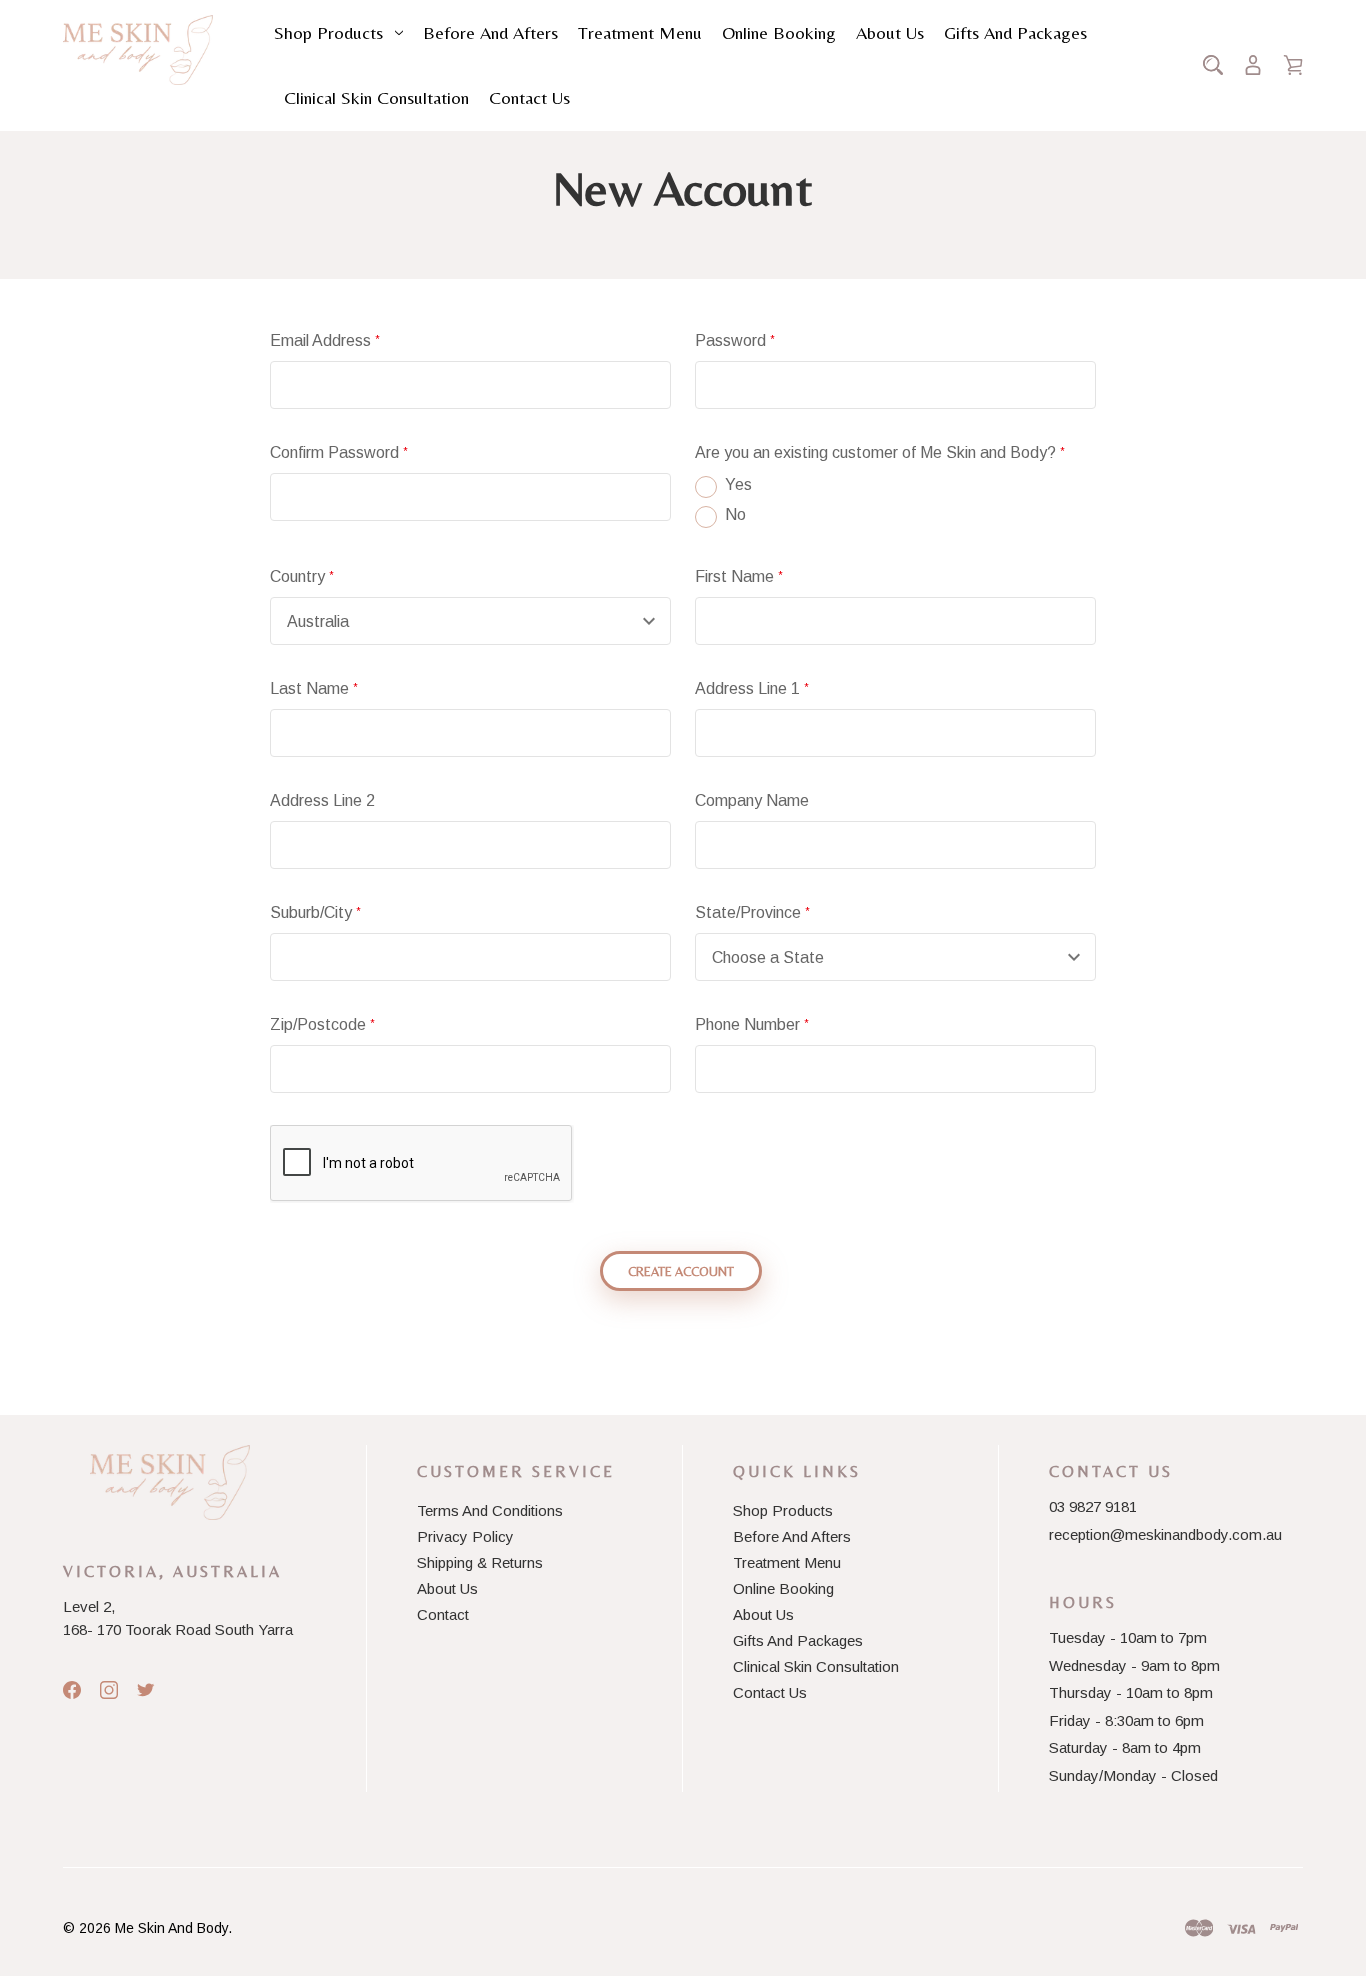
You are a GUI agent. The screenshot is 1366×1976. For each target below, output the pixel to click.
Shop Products (328, 32)
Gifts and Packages (1015, 32)
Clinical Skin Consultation (376, 97)
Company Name (752, 800)
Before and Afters (490, 32)
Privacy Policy (465, 1536)
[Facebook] (72, 1690)
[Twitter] (146, 1690)
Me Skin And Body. (173, 1928)
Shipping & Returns (480, 1562)
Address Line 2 (322, 800)
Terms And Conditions (490, 1510)
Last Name (314, 688)
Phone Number (752, 1024)
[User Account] (1253, 65)
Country (302, 576)
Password (735, 340)
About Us (890, 32)
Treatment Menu (640, 32)
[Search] (1213, 65)
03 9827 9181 (1093, 1506)
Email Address (325, 340)
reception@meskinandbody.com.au (1165, 1534)
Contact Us (529, 97)
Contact (443, 1614)
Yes (738, 484)
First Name (739, 576)
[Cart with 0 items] (1293, 65)
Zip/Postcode (322, 1024)
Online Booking (779, 32)
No (735, 514)
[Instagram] (109, 1690)
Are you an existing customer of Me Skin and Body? (880, 452)
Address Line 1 (752, 688)
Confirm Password (339, 452)
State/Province (752, 912)
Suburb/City (315, 912)
